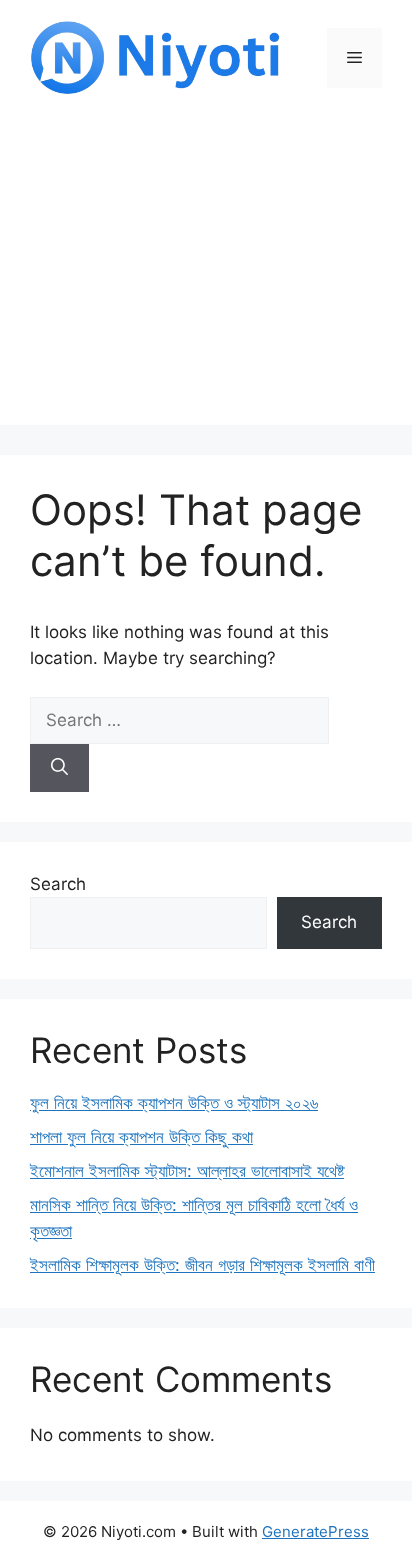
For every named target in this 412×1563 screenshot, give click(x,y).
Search (58, 884)
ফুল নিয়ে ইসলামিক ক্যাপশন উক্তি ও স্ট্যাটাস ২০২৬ (174, 1103)
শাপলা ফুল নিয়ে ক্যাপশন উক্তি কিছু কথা (141, 1137)
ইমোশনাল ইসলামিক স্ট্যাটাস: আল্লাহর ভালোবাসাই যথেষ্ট (187, 1171)
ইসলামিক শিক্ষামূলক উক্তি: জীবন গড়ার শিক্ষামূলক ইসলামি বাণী (202, 1265)
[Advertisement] (206, 275)
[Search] (59, 768)
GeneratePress (315, 1531)
